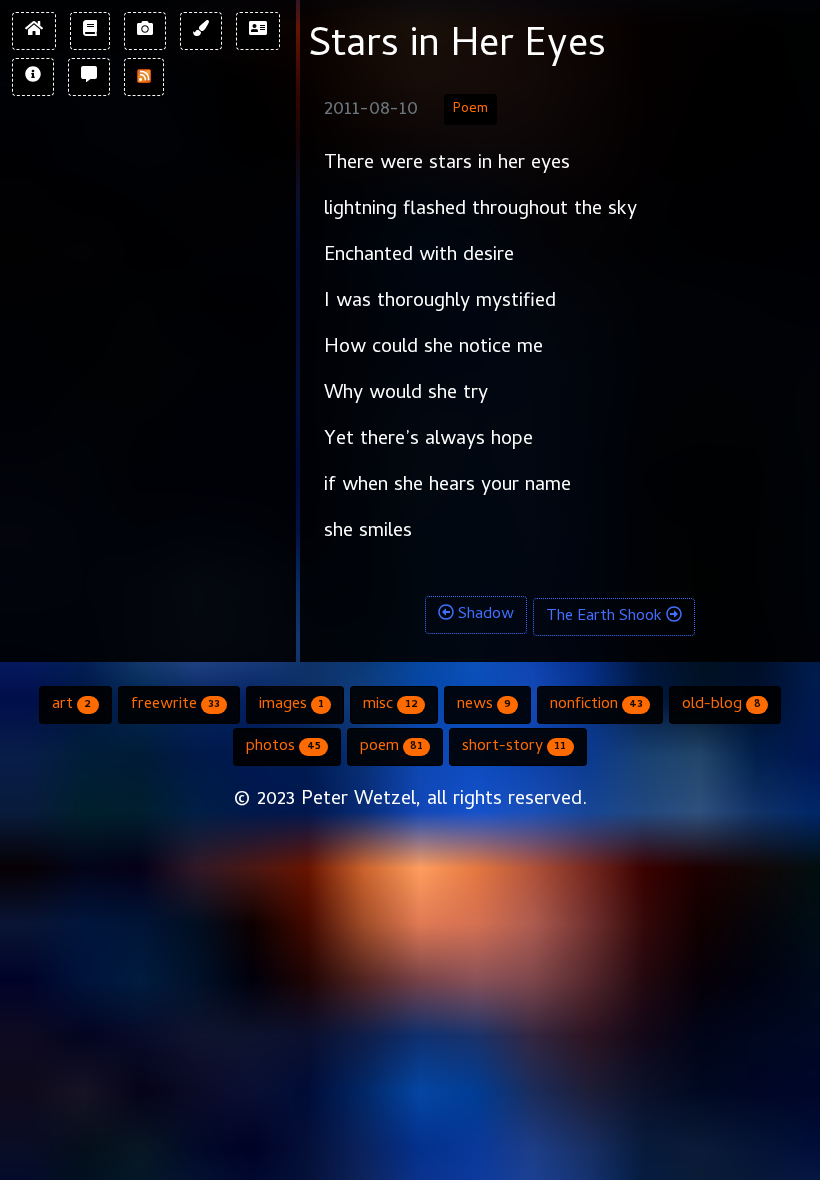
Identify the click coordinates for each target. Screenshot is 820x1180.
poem (391, 747)
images (291, 705)
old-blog (721, 705)
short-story (514, 747)
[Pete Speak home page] (34, 31)
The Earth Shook (606, 617)
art (71, 705)
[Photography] (145, 31)
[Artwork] (201, 31)
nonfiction (596, 705)
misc (390, 705)
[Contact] (258, 31)
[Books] (90, 31)
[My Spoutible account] (89, 77)
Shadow (484, 615)
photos (283, 747)
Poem (470, 109)
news (484, 705)
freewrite (175, 705)
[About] (33, 77)
